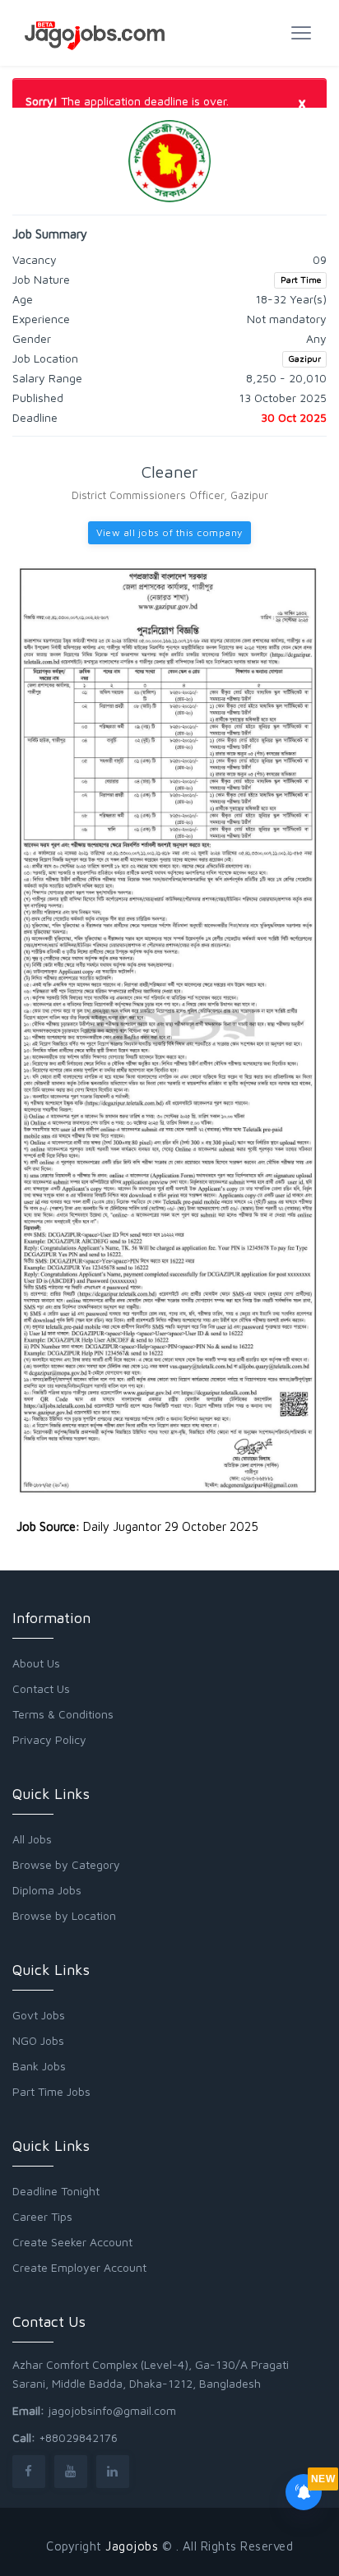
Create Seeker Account (72, 2242)
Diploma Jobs (47, 1890)
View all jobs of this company (169, 532)
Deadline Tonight (56, 2191)
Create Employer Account (79, 2267)
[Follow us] (29, 2471)
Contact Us (41, 1688)
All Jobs (32, 1839)
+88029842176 (78, 2437)
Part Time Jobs (51, 2091)
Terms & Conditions (63, 1714)
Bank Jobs (39, 2066)
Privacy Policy (49, 1739)
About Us (36, 1663)
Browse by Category (66, 1864)
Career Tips (42, 2216)
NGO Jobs (38, 2040)
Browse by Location (64, 1915)
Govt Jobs (39, 2015)
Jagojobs (132, 2546)
